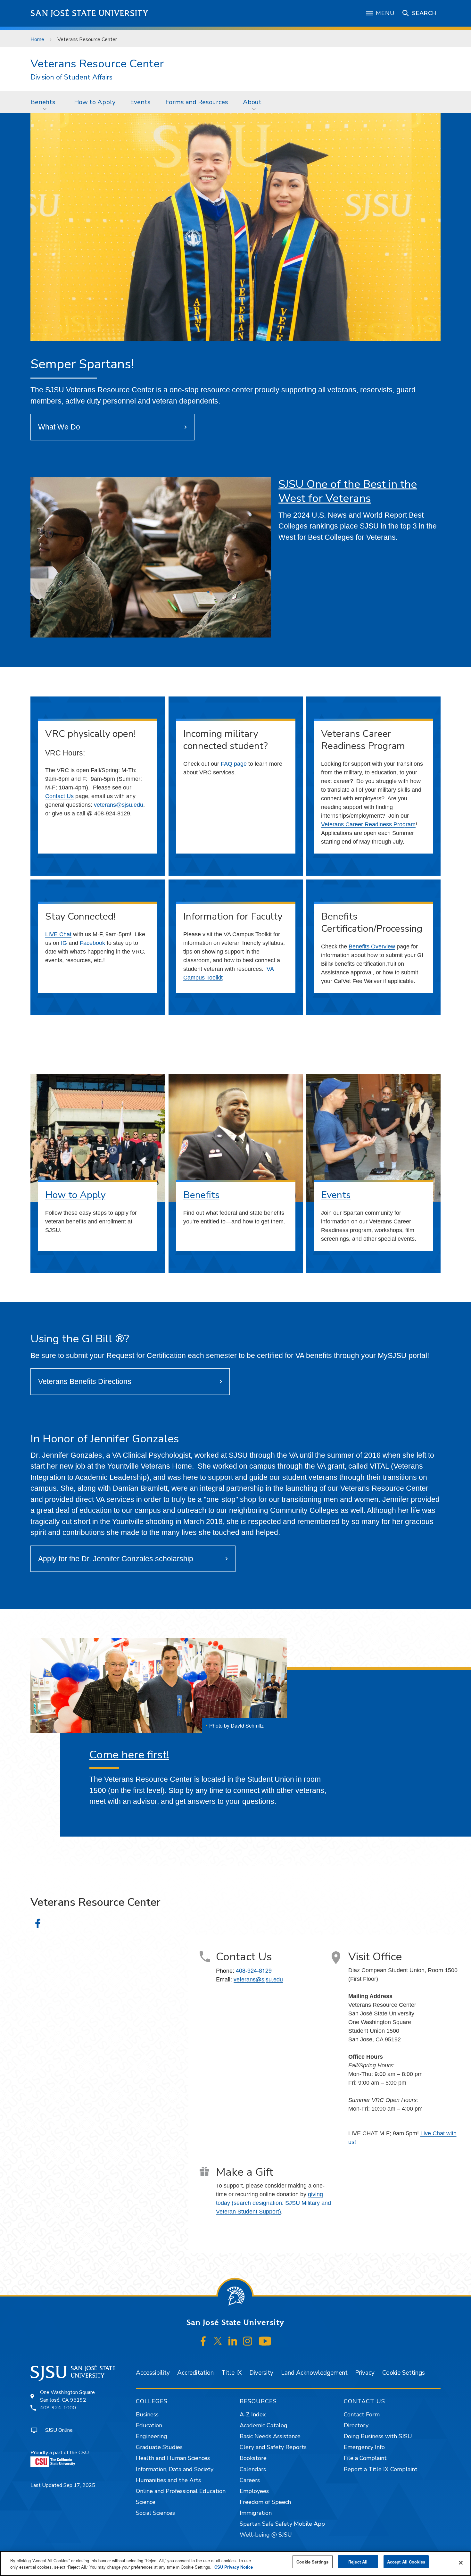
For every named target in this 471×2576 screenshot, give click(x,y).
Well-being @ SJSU (266, 2535)
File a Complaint (365, 2458)
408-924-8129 (254, 1970)
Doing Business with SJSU (378, 2436)
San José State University (90, 13)
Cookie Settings (404, 2373)
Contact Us (59, 796)
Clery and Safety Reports (273, 2447)
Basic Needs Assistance (270, 2436)
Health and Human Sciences (173, 2458)
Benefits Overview (372, 946)
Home (37, 39)
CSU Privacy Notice (234, 2567)
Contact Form (362, 2414)
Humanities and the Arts (168, 2480)
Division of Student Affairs (71, 77)
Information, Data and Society (175, 2469)
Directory (356, 2425)
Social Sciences (155, 2513)
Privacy (365, 2373)
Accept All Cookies (406, 2562)
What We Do (59, 427)
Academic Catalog (264, 2425)
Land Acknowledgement (314, 2373)
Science (146, 2502)
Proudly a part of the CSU (60, 2453)
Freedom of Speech (265, 2502)
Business (147, 2414)
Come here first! (129, 1755)
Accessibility (153, 2373)
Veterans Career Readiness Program (368, 824)
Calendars (253, 2469)
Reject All (358, 2562)
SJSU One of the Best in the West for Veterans (348, 491)
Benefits (43, 102)
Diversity (261, 2373)
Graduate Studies (159, 2447)
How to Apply (95, 102)
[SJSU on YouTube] (265, 2341)
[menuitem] (45, 102)
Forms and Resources (197, 102)
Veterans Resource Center (97, 64)
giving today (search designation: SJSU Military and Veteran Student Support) (273, 2203)
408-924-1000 (58, 2408)
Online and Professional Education (181, 2491)
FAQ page (234, 764)
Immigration (256, 2513)
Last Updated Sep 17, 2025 (63, 2485)
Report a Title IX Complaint (381, 2469)
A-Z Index (253, 2414)
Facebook (92, 943)
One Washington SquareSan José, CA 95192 (67, 2396)
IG (64, 943)
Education (149, 2425)
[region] (235, 2563)
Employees (254, 2491)
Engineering (152, 2436)
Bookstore (253, 2458)
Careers (250, 2480)
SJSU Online (59, 2430)
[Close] (461, 2563)
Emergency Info (364, 2447)
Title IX (231, 2373)
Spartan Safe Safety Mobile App (282, 2524)
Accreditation (195, 2373)
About (252, 102)
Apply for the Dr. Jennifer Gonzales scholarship (116, 1559)
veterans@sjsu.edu (119, 805)
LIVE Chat (58, 934)
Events (140, 102)
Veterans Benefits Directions (85, 1381)
